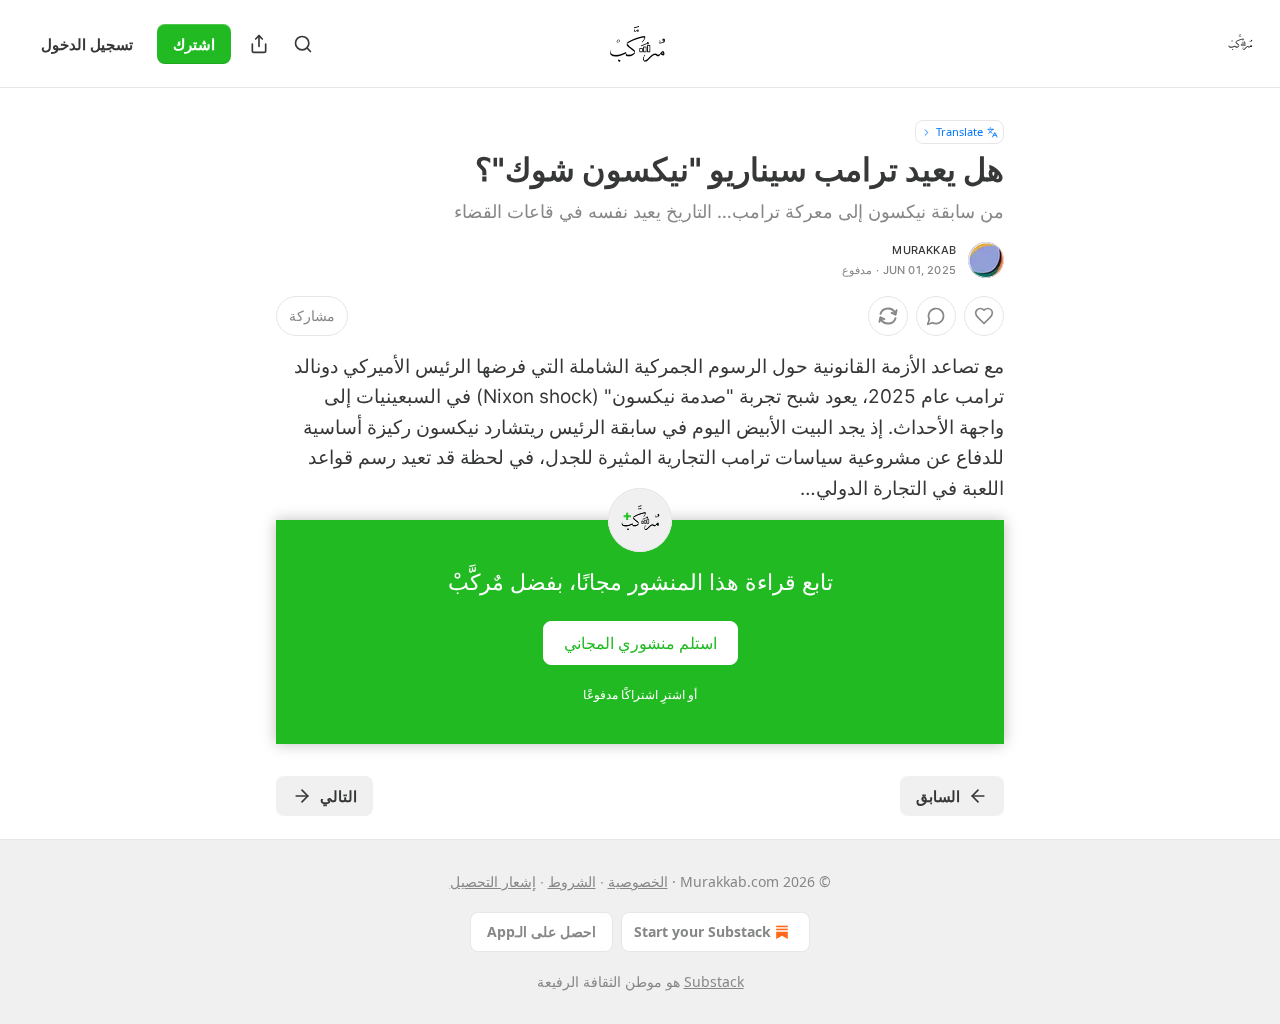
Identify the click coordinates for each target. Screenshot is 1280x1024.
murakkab (924, 250)
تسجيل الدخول (87, 44)
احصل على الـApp (541, 931)
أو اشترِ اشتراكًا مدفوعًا (640, 694)
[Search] (303, 44)
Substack (714, 981)
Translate (959, 131)
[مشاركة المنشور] (259, 44)
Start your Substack (702, 931)
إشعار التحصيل (493, 881)
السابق (938, 796)
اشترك (194, 44)
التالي (338, 796)
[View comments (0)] (936, 316)
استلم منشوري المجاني (640, 643)
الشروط (572, 881)
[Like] (984, 316)
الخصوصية (638, 881)
